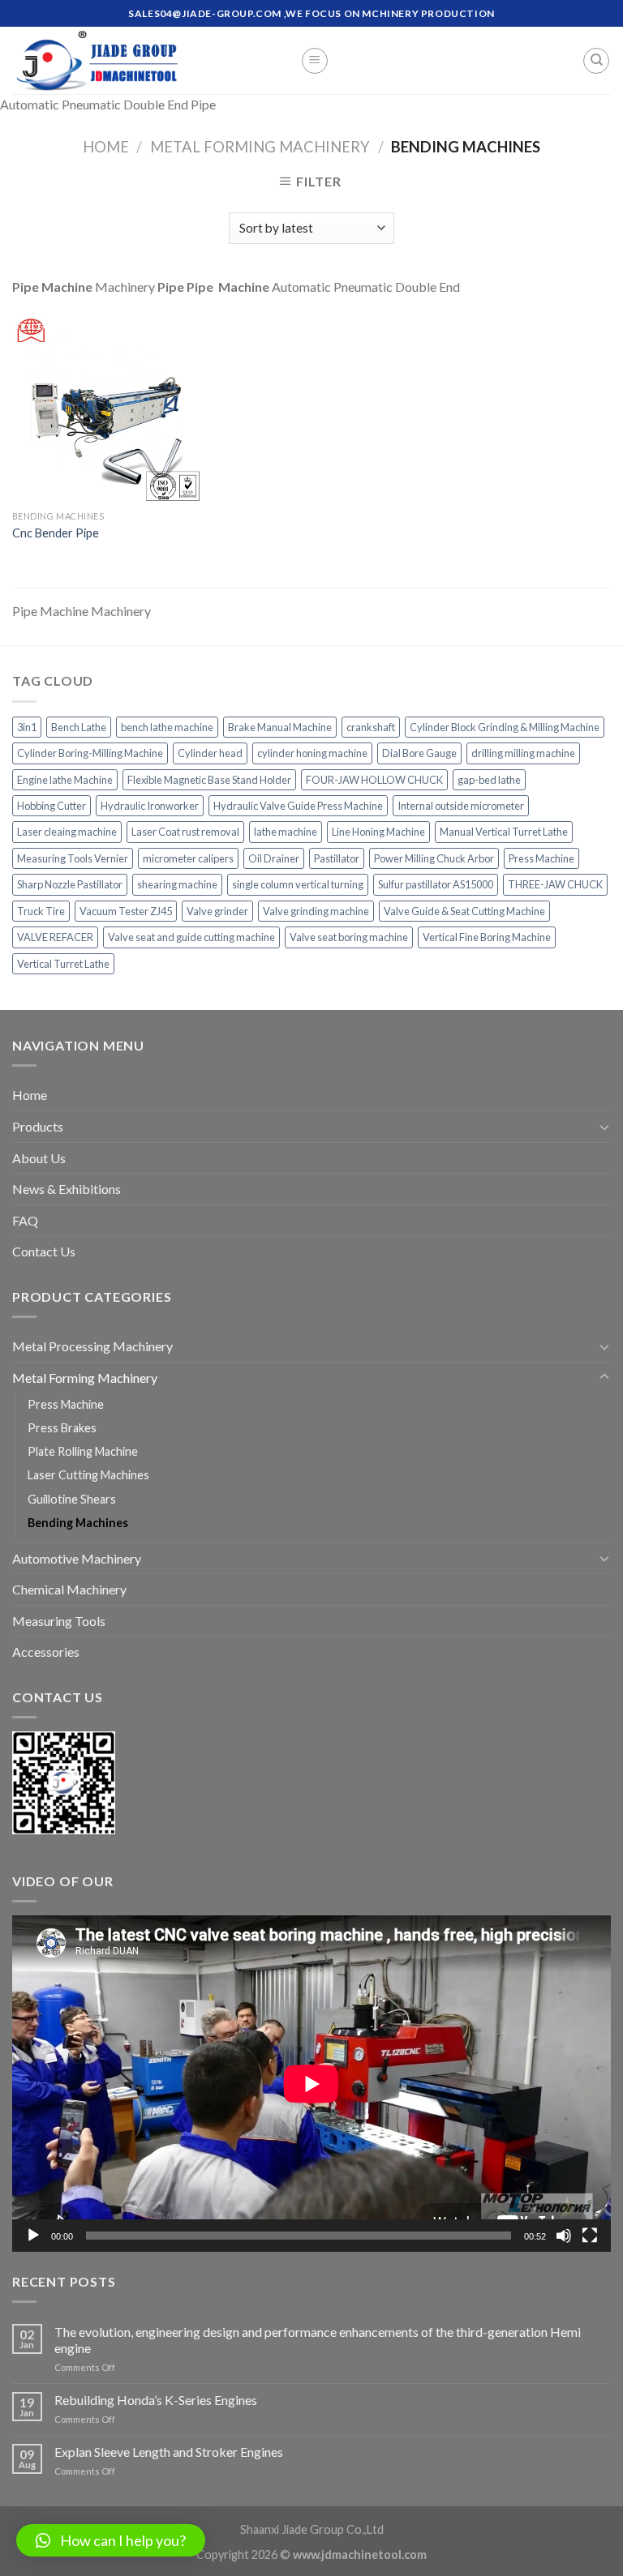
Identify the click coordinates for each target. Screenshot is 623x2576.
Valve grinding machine (316, 911)
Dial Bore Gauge (419, 753)
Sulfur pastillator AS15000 (436, 884)
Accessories (46, 1652)
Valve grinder (217, 911)
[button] (111, 2540)
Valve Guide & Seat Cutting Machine (464, 911)
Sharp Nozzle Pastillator (70, 884)
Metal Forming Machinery (260, 147)
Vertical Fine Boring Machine (487, 937)
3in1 (27, 727)
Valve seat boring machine (349, 937)
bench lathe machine (167, 727)
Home (106, 147)
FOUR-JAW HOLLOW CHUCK (374, 780)
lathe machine (286, 832)
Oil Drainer (274, 858)
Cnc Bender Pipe (56, 533)
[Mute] (564, 2236)
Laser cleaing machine (67, 832)
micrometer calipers (188, 858)
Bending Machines (78, 1523)
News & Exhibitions (67, 1189)
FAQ (25, 1220)
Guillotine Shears (72, 1499)
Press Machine (541, 858)
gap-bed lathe (489, 780)
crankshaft (371, 727)
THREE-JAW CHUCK (555, 884)
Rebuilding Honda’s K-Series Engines (156, 2400)
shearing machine (177, 884)
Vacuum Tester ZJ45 (126, 911)
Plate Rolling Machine (83, 1451)
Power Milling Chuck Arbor (434, 858)
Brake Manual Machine (280, 727)
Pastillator (337, 858)
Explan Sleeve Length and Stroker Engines (169, 2452)
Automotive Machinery (77, 1558)
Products (38, 1126)
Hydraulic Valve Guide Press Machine (298, 806)
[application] (311, 2084)
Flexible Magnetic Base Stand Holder (209, 780)
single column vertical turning (298, 884)
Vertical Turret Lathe (63, 964)
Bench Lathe (79, 727)
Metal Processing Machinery (92, 1346)
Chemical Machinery (69, 1589)
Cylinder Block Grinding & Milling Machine (505, 727)
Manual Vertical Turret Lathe (504, 832)
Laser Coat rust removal (185, 832)
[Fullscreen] (590, 2236)
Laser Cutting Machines (88, 1475)
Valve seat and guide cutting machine (191, 937)
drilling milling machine (523, 753)
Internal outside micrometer (461, 806)
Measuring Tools (59, 1621)
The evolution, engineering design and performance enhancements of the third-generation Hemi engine (318, 2339)
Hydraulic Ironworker (150, 806)
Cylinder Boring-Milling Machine (90, 753)
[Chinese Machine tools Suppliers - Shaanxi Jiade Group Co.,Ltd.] (144, 60)
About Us (39, 1158)
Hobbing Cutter (52, 806)
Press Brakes (62, 1428)
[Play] (33, 2236)
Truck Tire (41, 911)
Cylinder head (210, 753)
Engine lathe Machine (65, 780)
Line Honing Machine (378, 832)
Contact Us (44, 1251)
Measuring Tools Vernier (73, 858)
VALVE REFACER (55, 937)
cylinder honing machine (312, 753)
